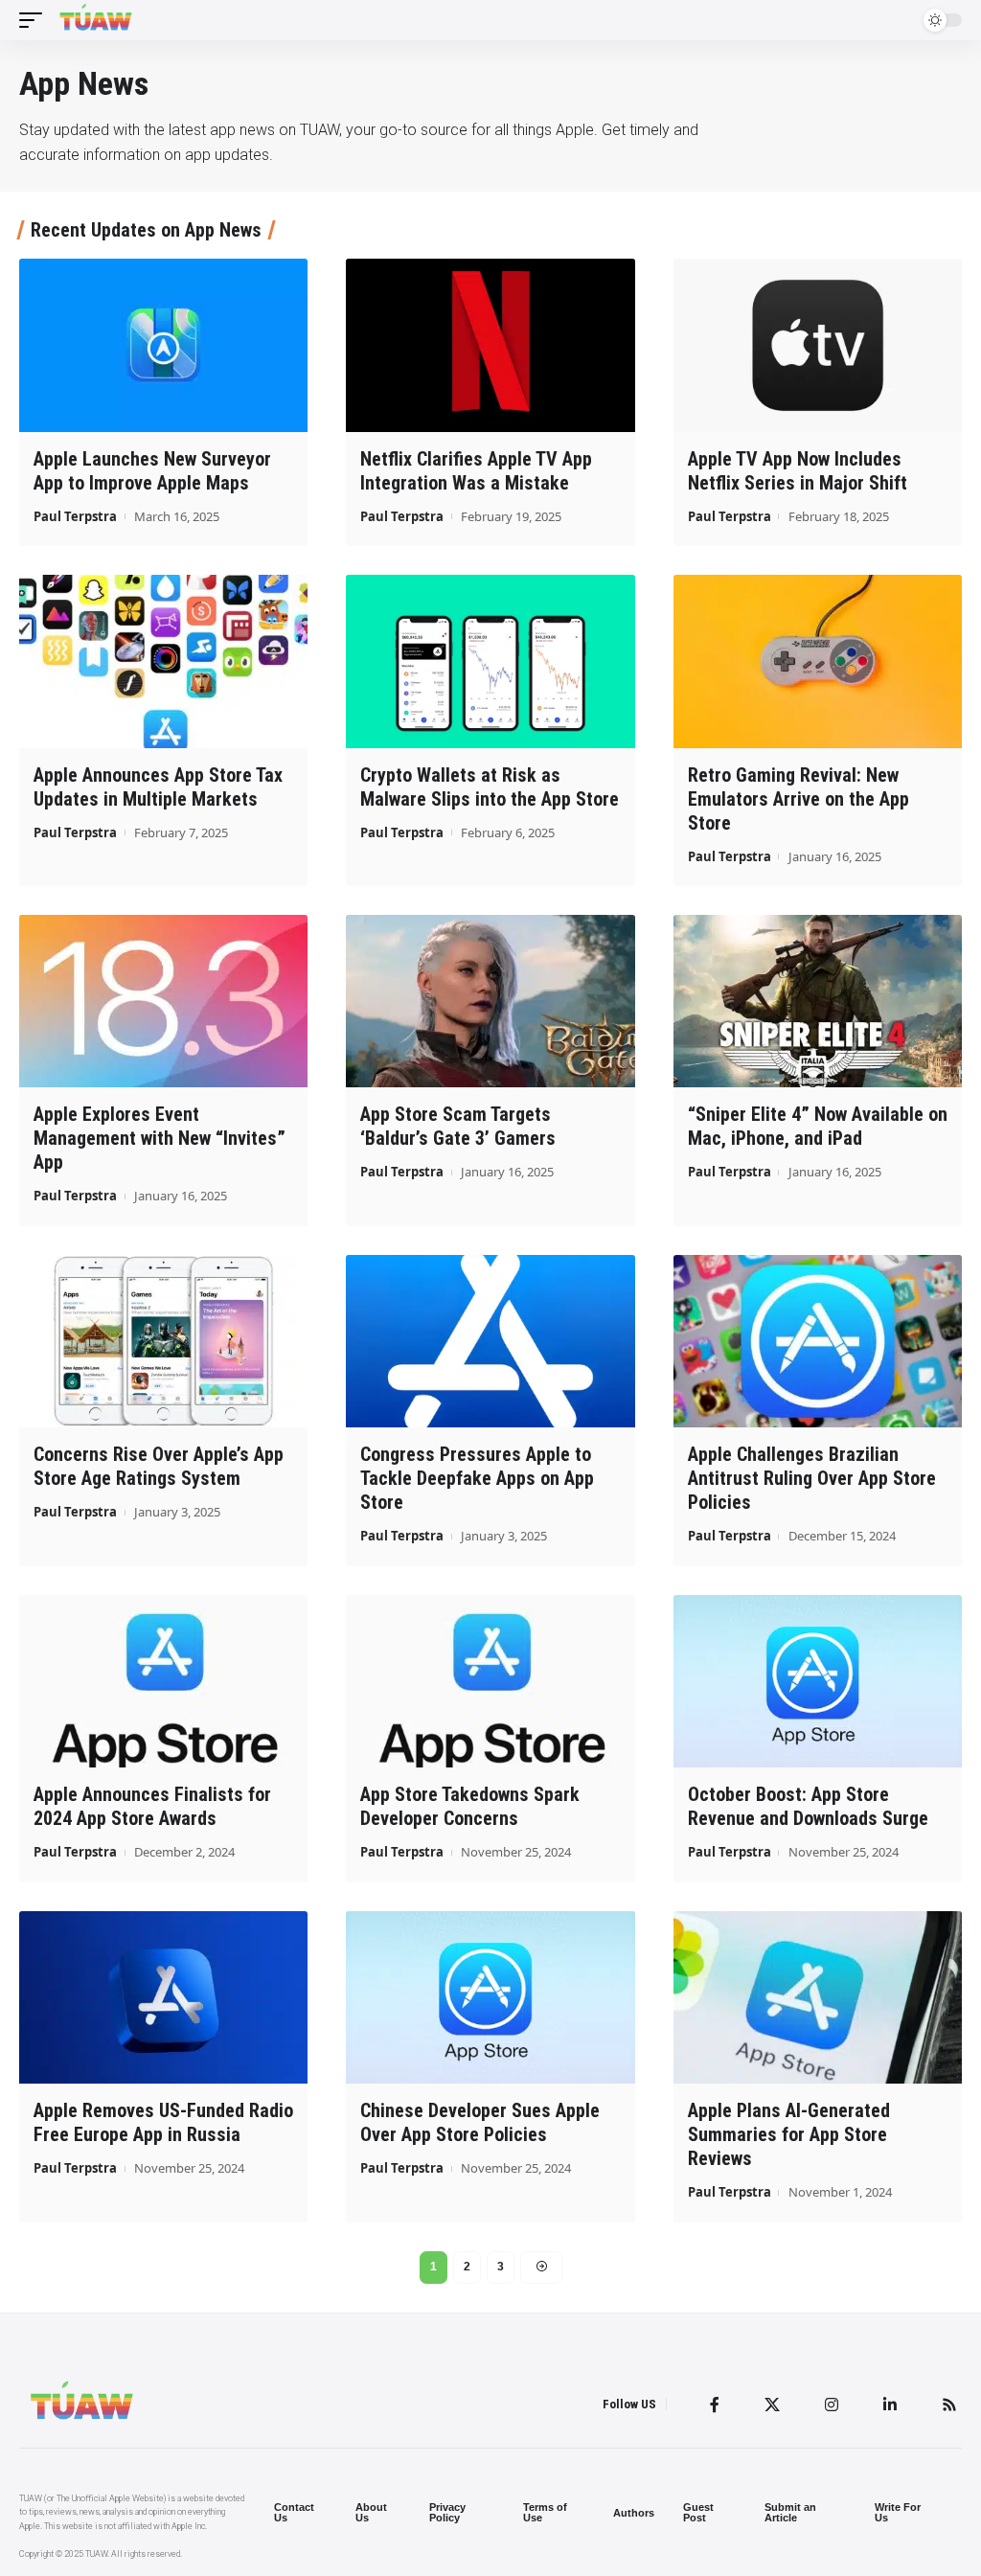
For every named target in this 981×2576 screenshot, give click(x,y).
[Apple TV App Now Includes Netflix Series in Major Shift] (818, 345)
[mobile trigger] (35, 20)
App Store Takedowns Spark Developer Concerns (470, 1806)
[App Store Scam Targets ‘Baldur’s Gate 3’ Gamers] (490, 1002)
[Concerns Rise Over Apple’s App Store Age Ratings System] (163, 1342)
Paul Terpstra (75, 516)
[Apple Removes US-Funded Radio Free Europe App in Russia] (163, 1998)
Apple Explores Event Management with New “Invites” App (160, 1138)
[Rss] (949, 2405)
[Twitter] (772, 2405)
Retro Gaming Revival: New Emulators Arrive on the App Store (798, 799)
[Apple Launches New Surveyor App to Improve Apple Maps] (163, 345)
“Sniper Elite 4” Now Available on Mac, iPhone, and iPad (818, 1126)
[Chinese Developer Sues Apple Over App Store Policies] (490, 1998)
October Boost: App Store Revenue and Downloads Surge (808, 1806)
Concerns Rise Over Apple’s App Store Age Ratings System (159, 1466)
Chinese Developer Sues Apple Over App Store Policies (480, 2122)
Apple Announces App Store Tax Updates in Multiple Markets (158, 787)
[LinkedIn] (890, 2405)
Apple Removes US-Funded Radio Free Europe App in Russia (163, 2122)
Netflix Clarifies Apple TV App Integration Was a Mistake (476, 471)
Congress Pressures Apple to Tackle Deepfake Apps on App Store (477, 1478)
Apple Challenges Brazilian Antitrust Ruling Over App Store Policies (812, 1478)
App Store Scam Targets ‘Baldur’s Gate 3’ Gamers (458, 1126)
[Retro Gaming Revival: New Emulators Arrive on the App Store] (818, 661)
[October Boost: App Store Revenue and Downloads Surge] (818, 1682)
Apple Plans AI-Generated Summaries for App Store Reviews (789, 2134)
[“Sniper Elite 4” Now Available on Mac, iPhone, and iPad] (818, 1002)
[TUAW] (96, 20)
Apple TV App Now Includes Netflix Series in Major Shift (798, 471)
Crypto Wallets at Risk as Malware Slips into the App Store (490, 787)
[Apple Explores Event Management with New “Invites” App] (163, 1002)
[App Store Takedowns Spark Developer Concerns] (490, 1682)
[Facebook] (715, 2405)
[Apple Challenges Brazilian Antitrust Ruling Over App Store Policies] (818, 1342)
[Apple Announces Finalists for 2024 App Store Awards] (163, 1682)
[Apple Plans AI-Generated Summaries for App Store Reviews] (818, 1998)
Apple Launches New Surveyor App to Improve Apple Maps (152, 471)
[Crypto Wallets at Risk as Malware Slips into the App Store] (490, 661)
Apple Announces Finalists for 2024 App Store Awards (152, 1806)
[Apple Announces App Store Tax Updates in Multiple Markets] (163, 661)
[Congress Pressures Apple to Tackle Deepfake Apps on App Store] (490, 1342)
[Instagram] (832, 2405)
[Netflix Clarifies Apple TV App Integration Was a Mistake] (490, 345)
